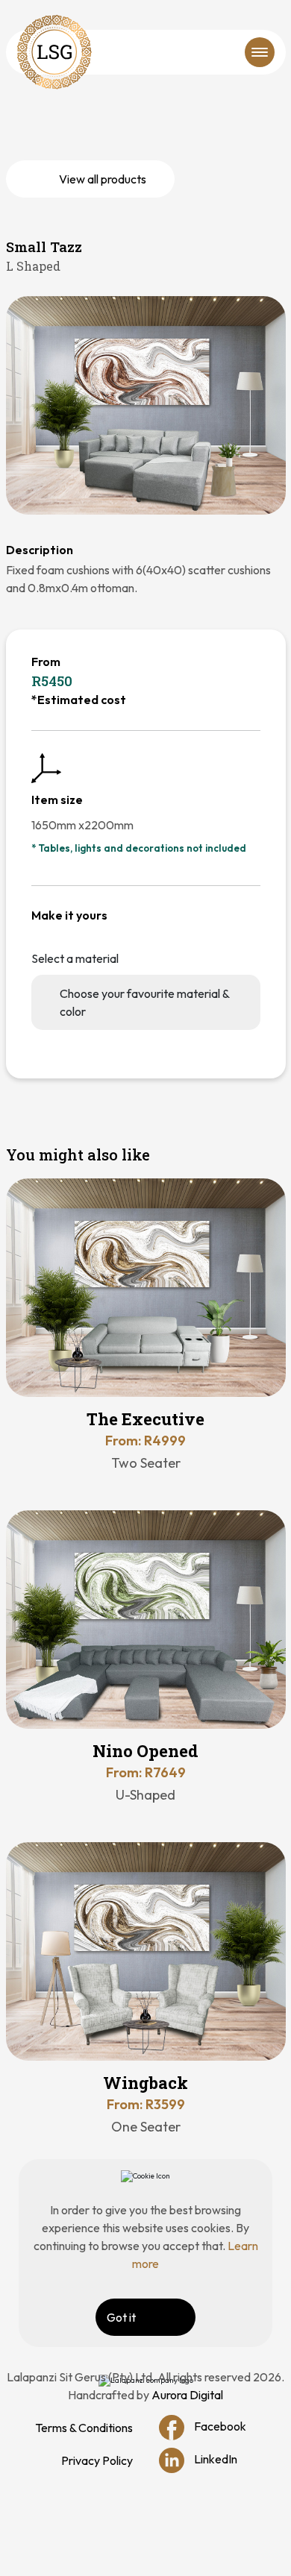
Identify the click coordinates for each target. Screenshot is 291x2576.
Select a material (75, 958)
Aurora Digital (187, 2395)
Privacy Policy (97, 2460)
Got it (121, 2317)
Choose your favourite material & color (145, 1002)
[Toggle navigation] (260, 52)
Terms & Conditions (84, 2428)
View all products (103, 179)
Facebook (219, 2425)
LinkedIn (215, 2458)
